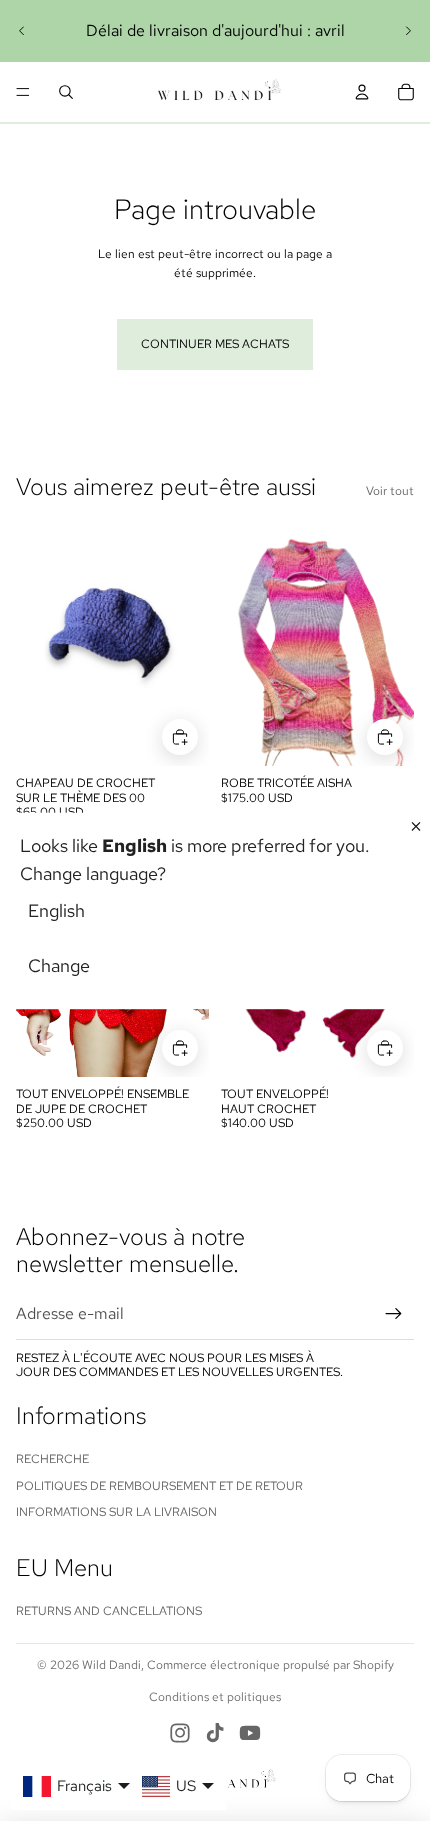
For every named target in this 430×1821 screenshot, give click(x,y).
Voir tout (390, 491)
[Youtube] (250, 1733)
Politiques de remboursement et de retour (159, 1486)
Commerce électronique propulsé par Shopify (270, 1665)
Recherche (52, 1459)
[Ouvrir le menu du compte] (362, 92)
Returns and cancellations (109, 1611)
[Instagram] (180, 1733)
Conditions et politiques (215, 1697)
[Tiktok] (215, 1733)
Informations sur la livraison (116, 1512)
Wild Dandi (111, 1665)
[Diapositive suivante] (408, 31)
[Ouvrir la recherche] (66, 92)
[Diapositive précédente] (22, 31)
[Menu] (23, 92)
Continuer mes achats (215, 344)
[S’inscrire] (394, 1314)
